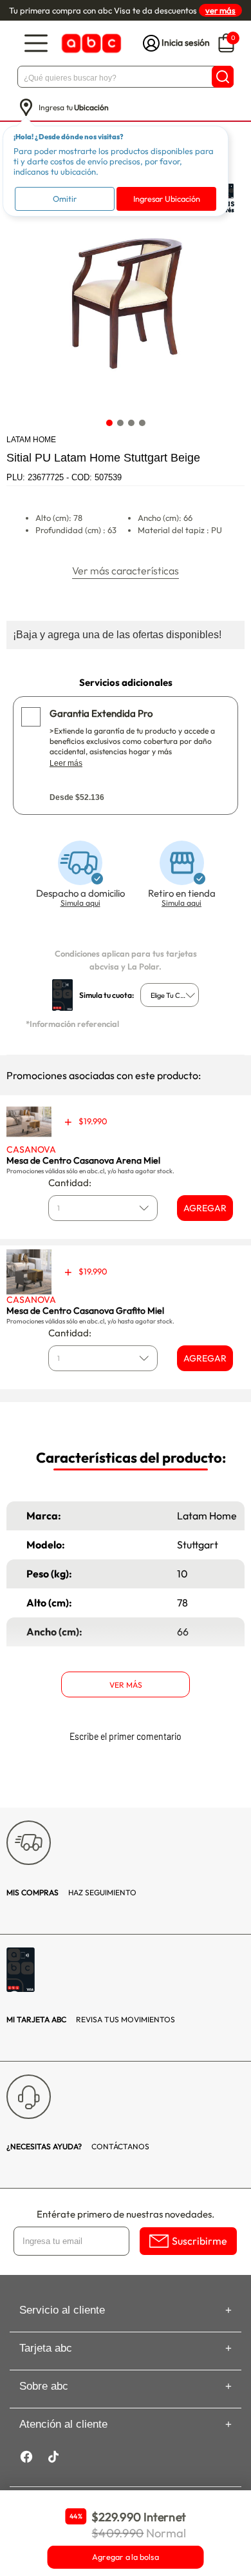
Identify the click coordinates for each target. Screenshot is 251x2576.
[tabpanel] (125, 293)
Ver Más (126, 1685)
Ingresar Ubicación (167, 199)
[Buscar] (223, 77)
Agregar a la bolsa (126, 2557)
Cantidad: (70, 1183)
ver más (220, 10)
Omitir (65, 199)
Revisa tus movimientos (91, 2019)
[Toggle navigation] (36, 44)
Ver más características (126, 571)
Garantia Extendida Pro (101, 713)
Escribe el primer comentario (126, 1736)
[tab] (109, 423)
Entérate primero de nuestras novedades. (126, 2214)
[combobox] (170, 995)
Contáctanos (78, 2146)
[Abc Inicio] (90, 44)
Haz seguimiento (71, 1892)
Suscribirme (200, 2241)
